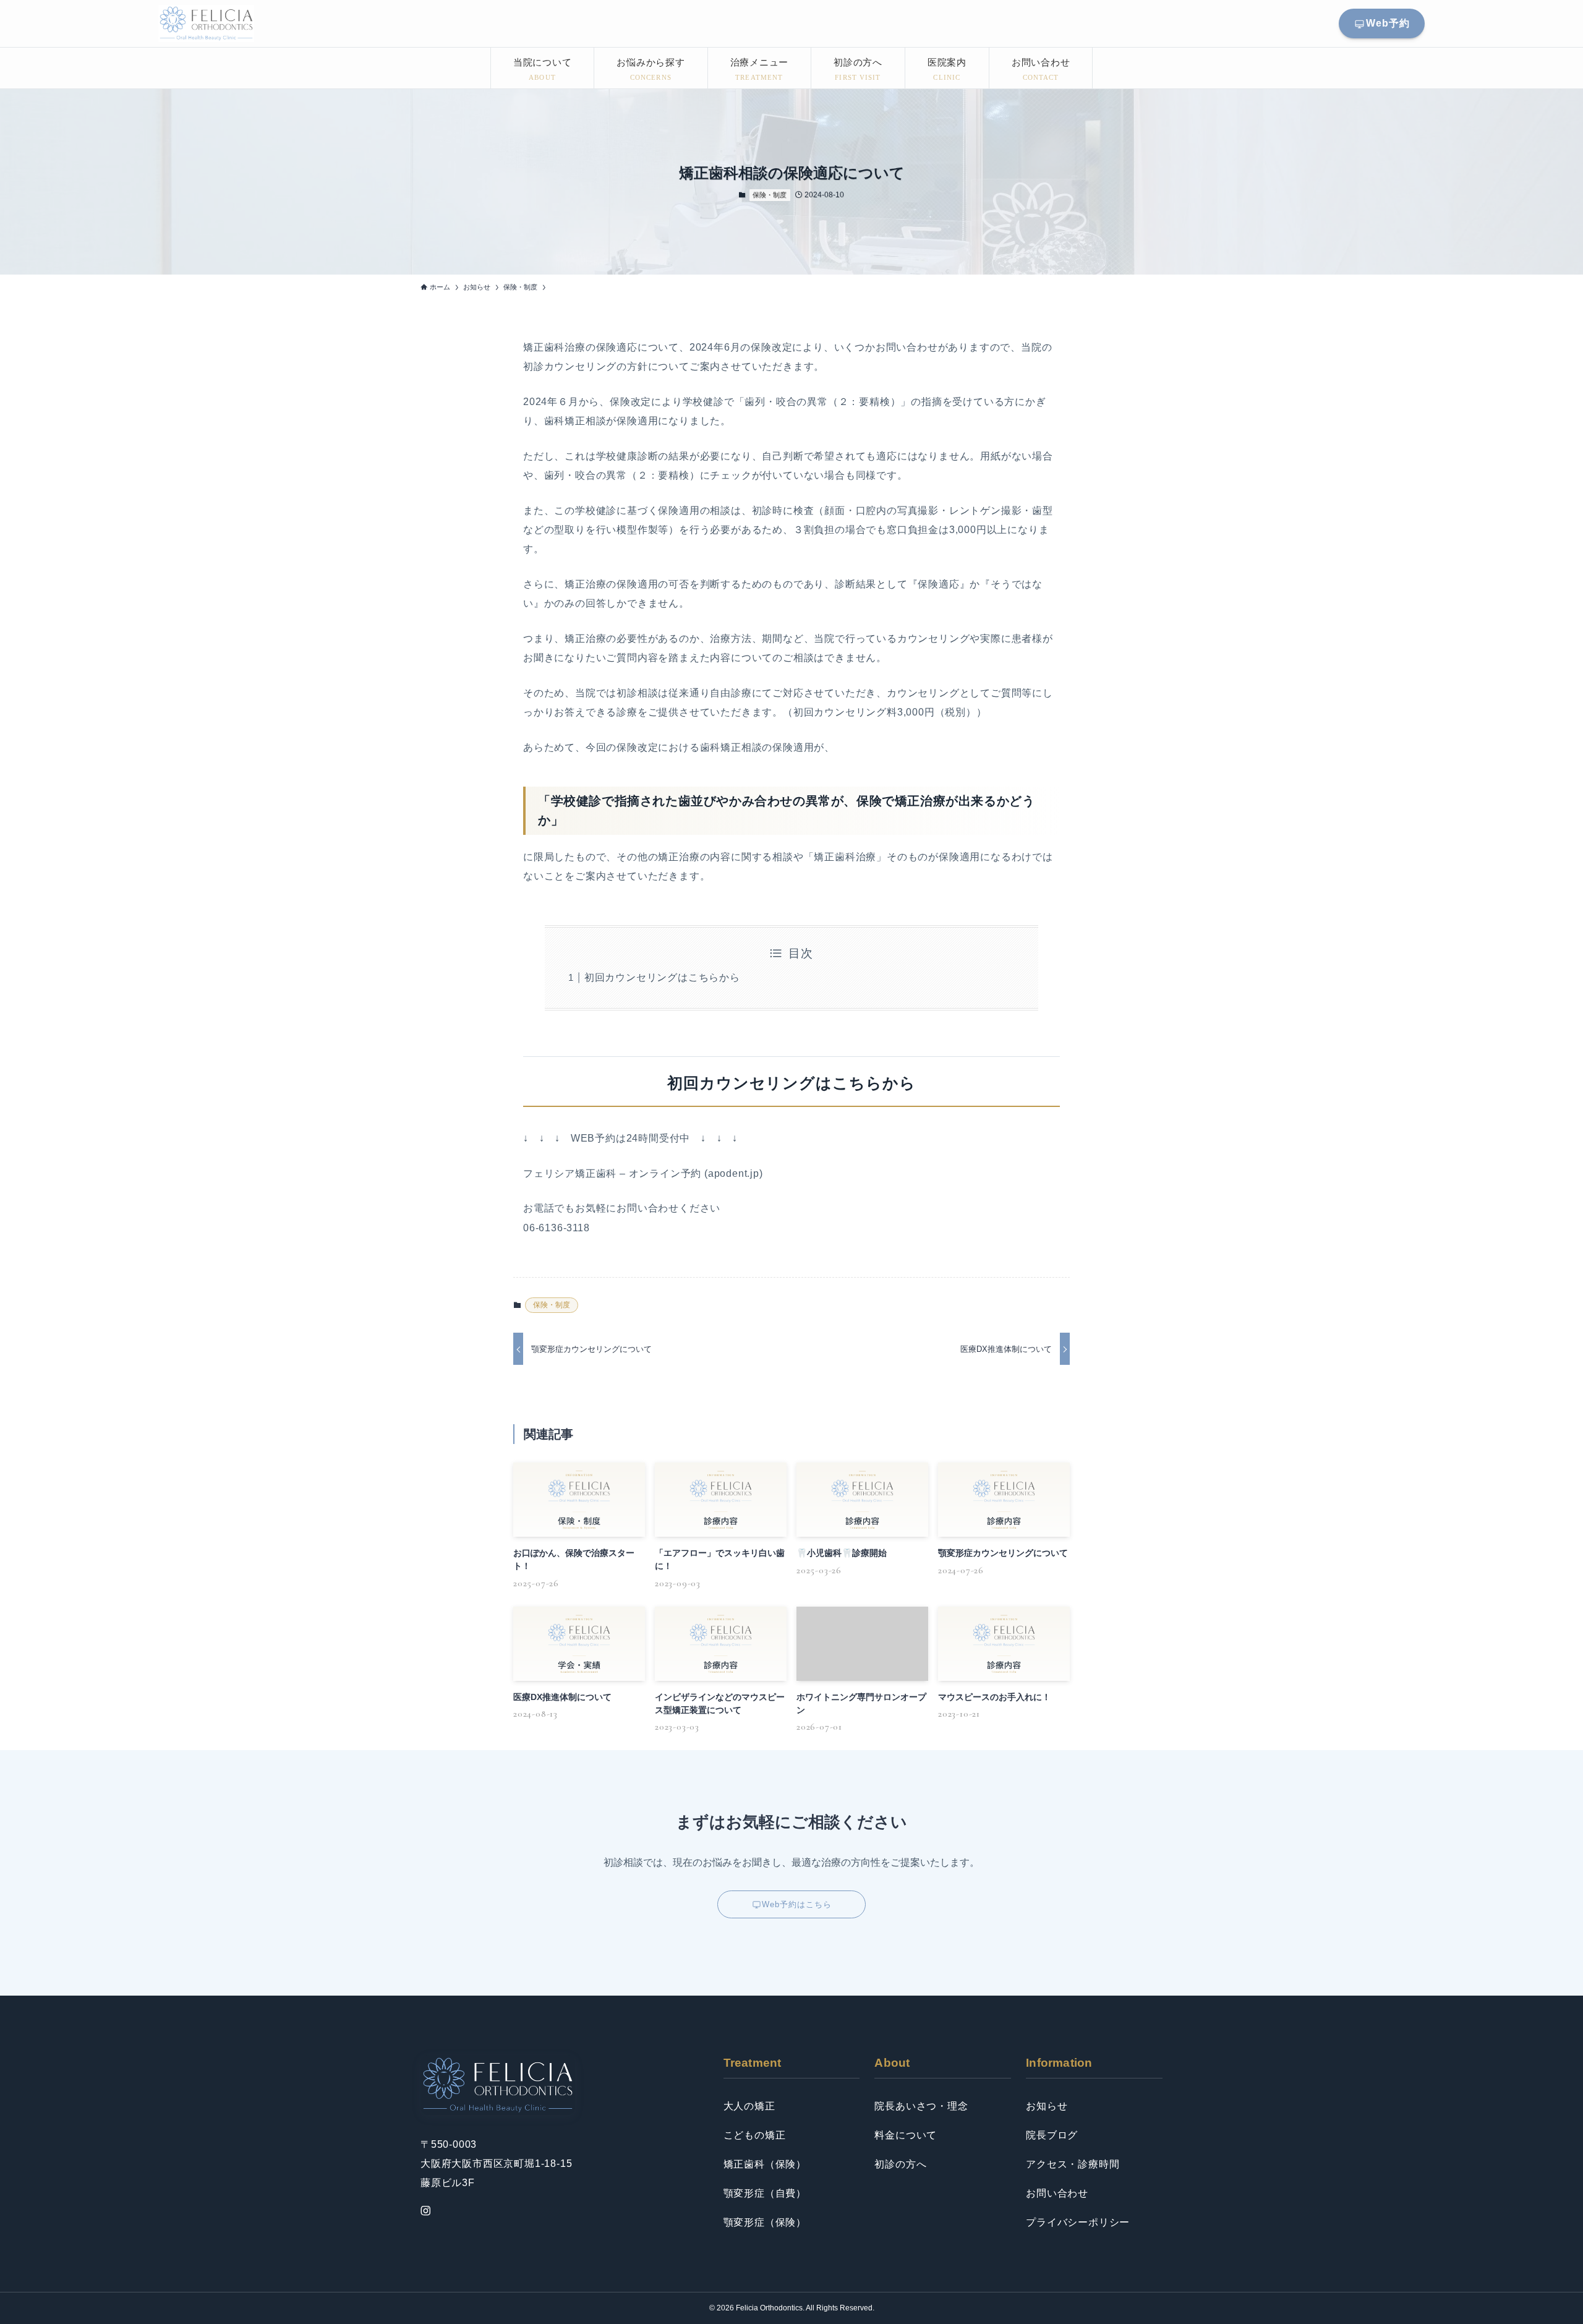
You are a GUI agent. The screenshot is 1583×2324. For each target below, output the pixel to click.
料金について (906, 2135)
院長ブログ (1052, 2135)
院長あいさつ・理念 (921, 2106)
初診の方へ (900, 2164)
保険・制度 (770, 195)
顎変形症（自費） (765, 2193)
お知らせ (1047, 2106)
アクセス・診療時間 (1073, 2164)
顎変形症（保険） (765, 2222)
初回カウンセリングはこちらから (662, 977)
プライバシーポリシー (1078, 2222)
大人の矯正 (749, 2106)
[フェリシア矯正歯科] (206, 23)
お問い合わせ (1057, 2193)
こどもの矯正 (755, 2135)
